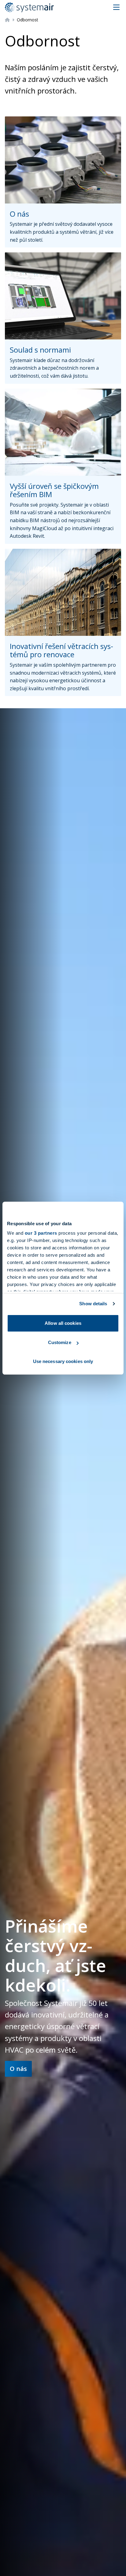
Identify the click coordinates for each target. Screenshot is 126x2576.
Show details (93, 1304)
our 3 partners (41, 1233)
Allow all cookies (63, 1323)
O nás (18, 2069)
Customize (60, 1342)
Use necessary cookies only (63, 1361)
